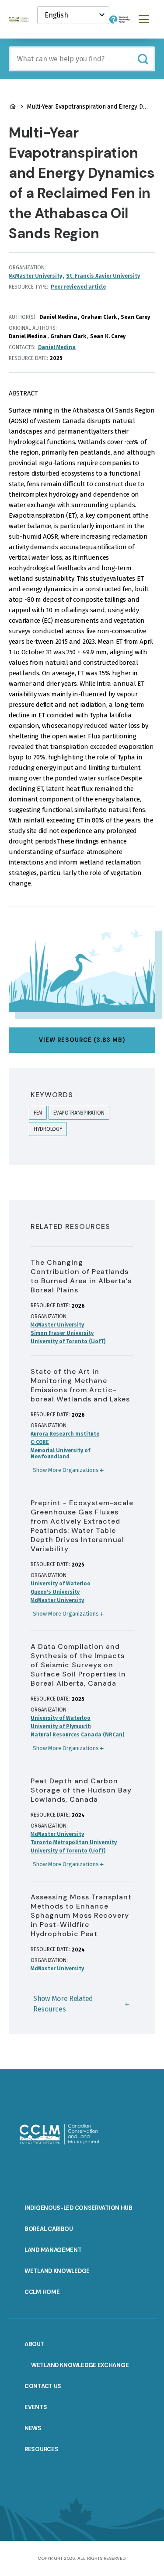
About (35, 2344)
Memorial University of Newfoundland (60, 1454)
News (33, 2428)
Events (36, 2407)
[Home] (23, 19)
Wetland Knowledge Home (13, 106)
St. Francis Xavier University (103, 276)
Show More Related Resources (63, 2004)
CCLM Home (42, 2292)
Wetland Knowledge (57, 2271)
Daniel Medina (57, 347)
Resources (41, 2449)
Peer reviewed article (78, 287)
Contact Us (43, 2386)
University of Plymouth (61, 1726)
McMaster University (35, 276)
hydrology (48, 1129)
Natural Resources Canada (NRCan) (77, 1735)
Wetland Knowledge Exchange (80, 2365)
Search (143, 59)
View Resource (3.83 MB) (82, 1040)
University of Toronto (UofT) (68, 1341)
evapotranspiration (79, 1113)
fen (38, 1113)
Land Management (53, 2250)
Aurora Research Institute (65, 1434)
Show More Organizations (66, 1470)
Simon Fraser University (62, 1333)
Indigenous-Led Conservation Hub (79, 2208)
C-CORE (40, 1442)
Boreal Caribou (49, 2229)
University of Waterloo (61, 1584)
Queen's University (55, 1592)
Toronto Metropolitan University (74, 1842)
